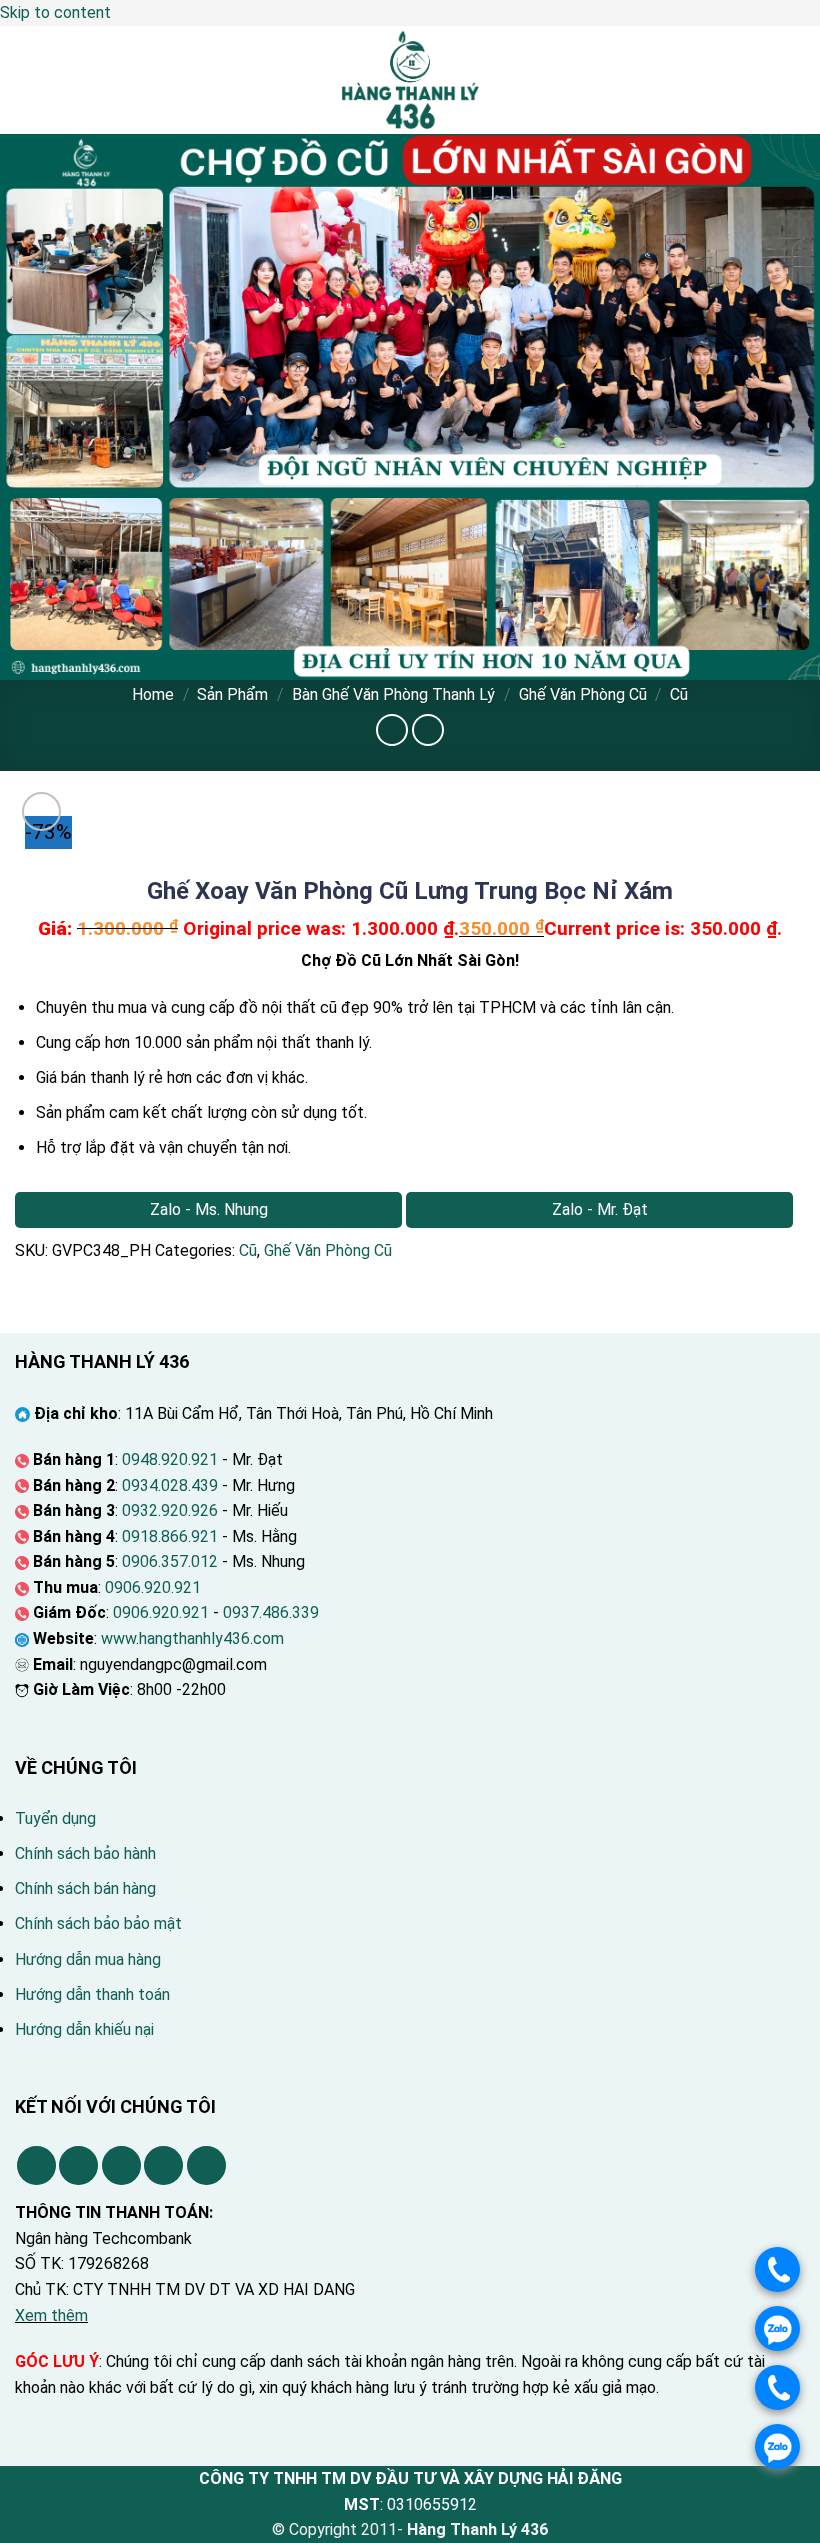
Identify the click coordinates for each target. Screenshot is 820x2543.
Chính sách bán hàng (85, 1888)
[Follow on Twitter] (121, 2165)
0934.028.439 (170, 1485)
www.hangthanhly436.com (192, 1638)
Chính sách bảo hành (85, 1853)
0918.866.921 (170, 1536)
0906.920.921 (153, 1587)
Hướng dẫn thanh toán (92, 1994)
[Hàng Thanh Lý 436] (410, 80)
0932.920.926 (170, 1510)
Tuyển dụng (55, 1818)
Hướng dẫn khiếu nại (84, 2029)
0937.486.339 (271, 1612)
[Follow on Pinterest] (163, 2165)
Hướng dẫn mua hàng (88, 1959)
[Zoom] (41, 811)
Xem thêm (51, 2315)
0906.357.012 (170, 1561)
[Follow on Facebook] (36, 2165)
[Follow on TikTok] (78, 2165)
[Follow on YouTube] (206, 2165)
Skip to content (55, 12)
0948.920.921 (170, 1459)
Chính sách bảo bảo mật (98, 1923)
